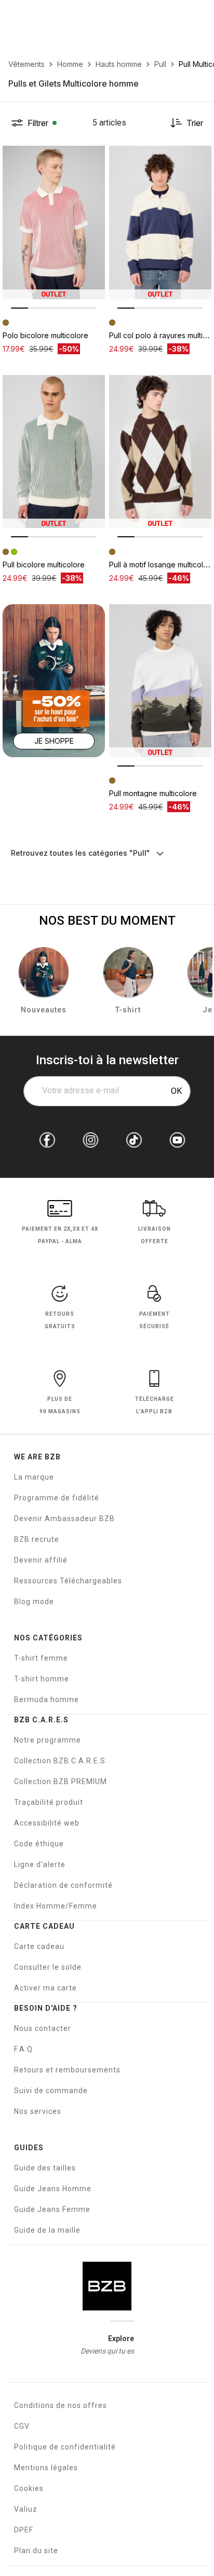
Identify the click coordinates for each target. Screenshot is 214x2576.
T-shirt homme (42, 1679)
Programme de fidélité (57, 1498)
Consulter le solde (48, 1967)
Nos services (38, 2111)
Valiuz (26, 2509)
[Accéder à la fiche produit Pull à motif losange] (160, 452)
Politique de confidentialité (65, 2447)
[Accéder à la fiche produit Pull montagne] (160, 681)
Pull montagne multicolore (153, 793)
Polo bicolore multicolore (45, 335)
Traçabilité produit (49, 1802)
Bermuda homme (46, 1700)
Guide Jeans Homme (53, 2189)
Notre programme (48, 1740)
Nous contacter (43, 2028)
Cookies (29, 2488)
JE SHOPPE (54, 741)
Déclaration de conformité (63, 1885)
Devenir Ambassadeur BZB (64, 1519)
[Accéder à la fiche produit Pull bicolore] (54, 452)
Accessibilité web (47, 1823)
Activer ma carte (45, 1988)
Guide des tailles (45, 2168)
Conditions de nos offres (61, 2405)
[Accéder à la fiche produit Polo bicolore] (54, 222)
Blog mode (34, 1602)
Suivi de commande (51, 2091)
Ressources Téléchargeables (68, 1581)
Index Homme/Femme (56, 1906)
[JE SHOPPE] (54, 680)
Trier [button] (195, 123)
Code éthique (39, 1844)
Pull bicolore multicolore (44, 565)
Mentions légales (46, 2468)
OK (176, 1091)
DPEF (24, 2530)
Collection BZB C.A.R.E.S (60, 1761)
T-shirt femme (41, 1658)
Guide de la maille (47, 2230)
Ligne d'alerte (40, 1864)
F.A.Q (23, 2049)
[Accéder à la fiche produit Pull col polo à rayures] (160, 222)
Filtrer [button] (38, 123)
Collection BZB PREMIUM (61, 1781)
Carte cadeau (39, 1946)
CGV (22, 2426)
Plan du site (36, 2551)
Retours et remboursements (67, 2070)
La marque (34, 1477)
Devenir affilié (41, 1560)
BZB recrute (37, 1539)
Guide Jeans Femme (52, 2209)
